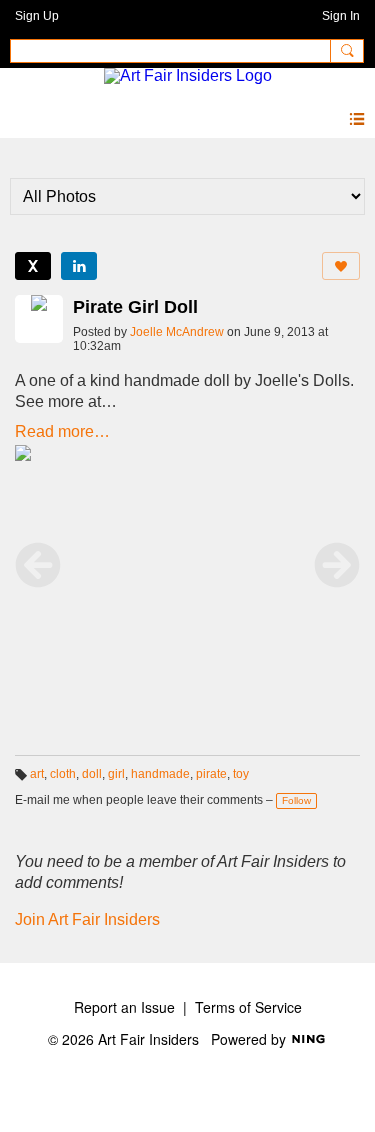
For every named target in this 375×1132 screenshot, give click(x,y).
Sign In (341, 16)
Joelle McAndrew (177, 332)
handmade (160, 774)
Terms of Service (248, 1007)
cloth (63, 774)
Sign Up (37, 16)
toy (241, 774)
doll (92, 774)
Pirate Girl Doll (135, 307)
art (37, 774)
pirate (211, 774)
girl (116, 774)
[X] (33, 266)
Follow (296, 800)
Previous (38, 565)
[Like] (341, 266)
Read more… (62, 432)
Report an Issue (124, 1007)
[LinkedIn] (79, 266)
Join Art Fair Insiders (87, 919)
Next (337, 565)
